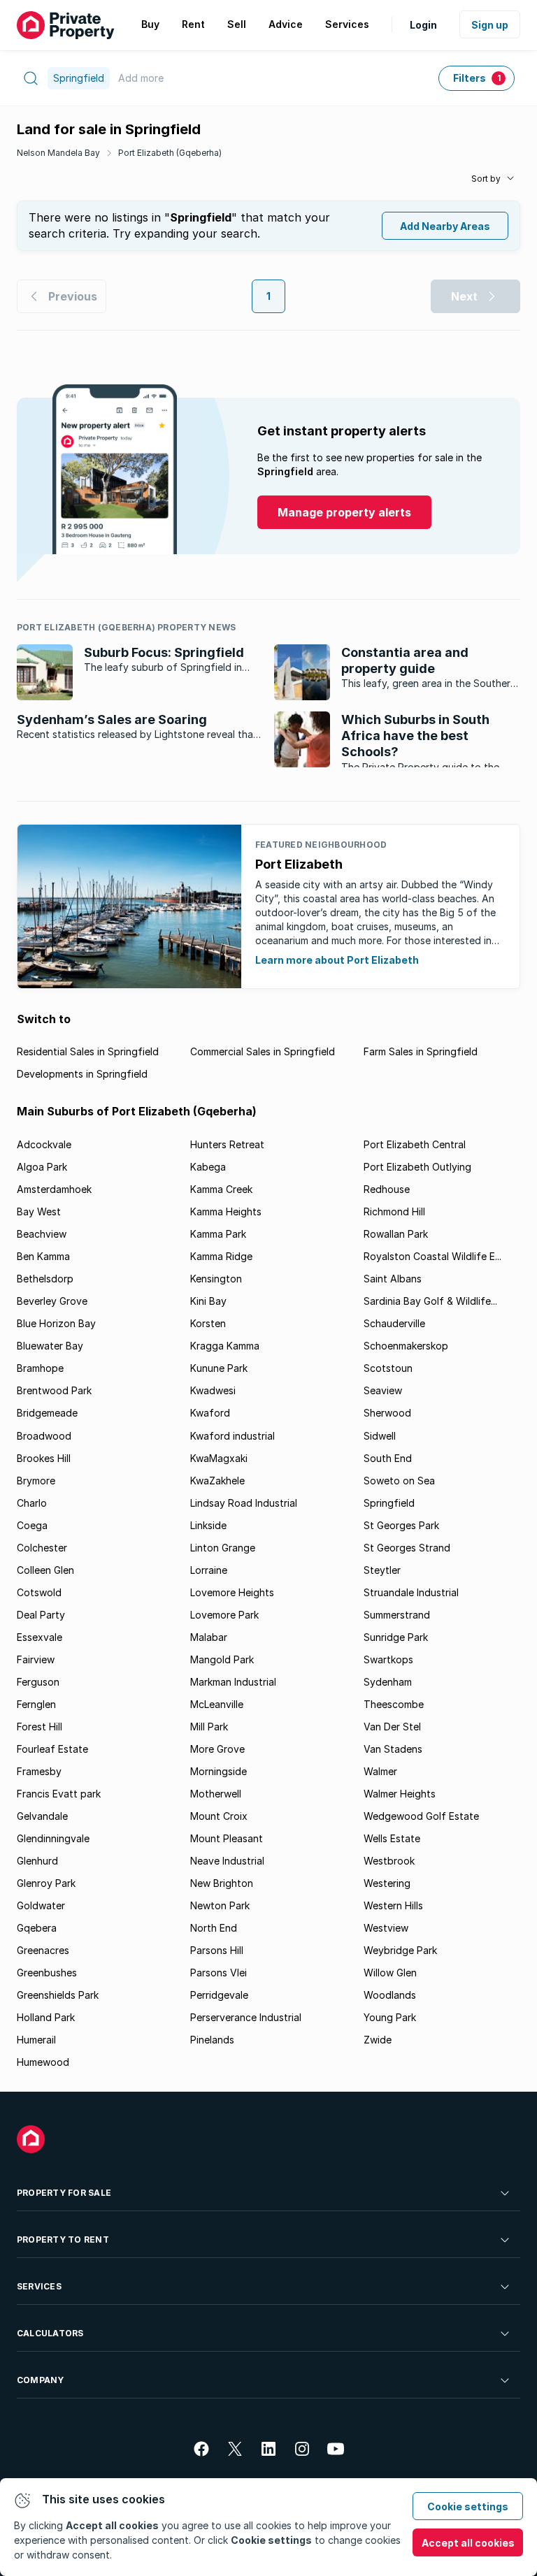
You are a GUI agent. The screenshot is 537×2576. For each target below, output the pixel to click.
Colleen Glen (45, 1570)
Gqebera (37, 1928)
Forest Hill (40, 1727)
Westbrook (389, 1861)
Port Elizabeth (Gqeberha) (170, 153)
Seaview (383, 1390)
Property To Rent (63, 2239)
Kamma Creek (221, 1189)
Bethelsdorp (45, 1279)
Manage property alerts (344, 512)
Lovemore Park (224, 1615)
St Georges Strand (407, 1548)
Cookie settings (468, 2506)
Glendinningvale (53, 1838)
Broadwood (44, 1436)
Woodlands (390, 1995)
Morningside (219, 1771)
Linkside (208, 1525)
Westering (387, 1883)
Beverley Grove (52, 1301)
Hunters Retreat (227, 1144)
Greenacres (43, 1950)
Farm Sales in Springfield (421, 1051)
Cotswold (39, 1592)
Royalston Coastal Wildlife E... (432, 1256)
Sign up (490, 25)
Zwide (378, 2040)
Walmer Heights (400, 1794)
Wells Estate (392, 1838)
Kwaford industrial (232, 1436)
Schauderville (394, 1323)
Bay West (39, 1211)
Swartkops (388, 1659)
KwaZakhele (217, 1481)
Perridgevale (219, 1995)
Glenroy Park (46, 1883)
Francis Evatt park (59, 1794)
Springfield (389, 1503)
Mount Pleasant (227, 1838)
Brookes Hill (44, 1458)
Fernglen (36, 1704)
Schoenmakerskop (406, 1346)
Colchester (42, 1548)
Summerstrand (397, 1615)
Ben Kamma (43, 1256)
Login (423, 25)
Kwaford (210, 1413)
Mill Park (209, 1727)
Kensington (216, 1279)
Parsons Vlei (219, 1973)
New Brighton (222, 1883)
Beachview (42, 1234)
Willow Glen (390, 1973)
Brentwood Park (54, 1390)
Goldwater (41, 1905)
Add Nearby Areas (445, 226)
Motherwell (216, 1794)
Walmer (380, 1771)
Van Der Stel (392, 1727)
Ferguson (38, 1682)
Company (41, 2380)
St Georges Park (401, 1525)
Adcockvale (44, 1144)
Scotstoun (388, 1368)
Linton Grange (223, 1548)
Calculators (50, 2333)
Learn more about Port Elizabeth (337, 960)
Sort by (486, 179)
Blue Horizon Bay (56, 1323)
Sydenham (388, 1682)
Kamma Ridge (221, 1256)
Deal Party (41, 1615)
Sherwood (387, 1413)
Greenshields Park (58, 1995)
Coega (32, 1525)
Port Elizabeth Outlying (417, 1167)
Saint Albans (393, 1279)
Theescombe (394, 1704)
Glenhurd (37, 1861)
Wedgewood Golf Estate (421, 1816)
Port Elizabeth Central (415, 1144)
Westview (386, 1928)
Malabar (209, 1637)
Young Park (390, 2017)
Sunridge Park (396, 1637)
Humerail (36, 2040)
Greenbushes (47, 1973)
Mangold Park (222, 1659)
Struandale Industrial (411, 1592)
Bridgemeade (47, 1413)
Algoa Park (42, 1167)
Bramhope (40, 1368)
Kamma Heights (226, 1211)
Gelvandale (42, 1816)
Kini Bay (208, 1301)
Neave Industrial (227, 1861)
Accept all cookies (468, 2543)
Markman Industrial (233, 1682)
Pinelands (212, 2040)
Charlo (32, 1503)
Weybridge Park (400, 1950)
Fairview (36, 1659)
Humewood (43, 2062)
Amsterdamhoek (54, 1189)
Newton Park (220, 1905)
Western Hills (393, 1905)
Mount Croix (219, 1816)
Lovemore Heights (232, 1592)
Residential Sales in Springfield (88, 1051)
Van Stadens (393, 1749)
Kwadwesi (213, 1390)
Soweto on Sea (399, 1481)
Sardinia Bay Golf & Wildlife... (430, 1301)
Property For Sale (64, 2193)
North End (214, 1928)
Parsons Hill (217, 1950)
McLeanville (217, 1704)
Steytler (382, 1570)
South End (388, 1458)
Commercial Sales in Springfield (263, 1051)
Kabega (208, 1167)
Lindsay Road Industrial (244, 1503)
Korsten (208, 1323)
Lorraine (209, 1570)
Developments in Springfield (82, 1074)
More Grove (217, 1749)
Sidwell (380, 1436)
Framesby (39, 1771)
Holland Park (46, 2017)
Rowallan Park (396, 1234)
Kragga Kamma (225, 1346)
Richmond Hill (394, 1211)
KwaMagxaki (219, 1458)
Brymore (36, 1481)
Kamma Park (218, 1234)
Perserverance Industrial (246, 2017)
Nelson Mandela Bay (58, 153)
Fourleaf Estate (52, 1749)
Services (39, 2286)
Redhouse (387, 1189)
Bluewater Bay (50, 1346)
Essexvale (40, 1637)
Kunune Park (219, 1368)
